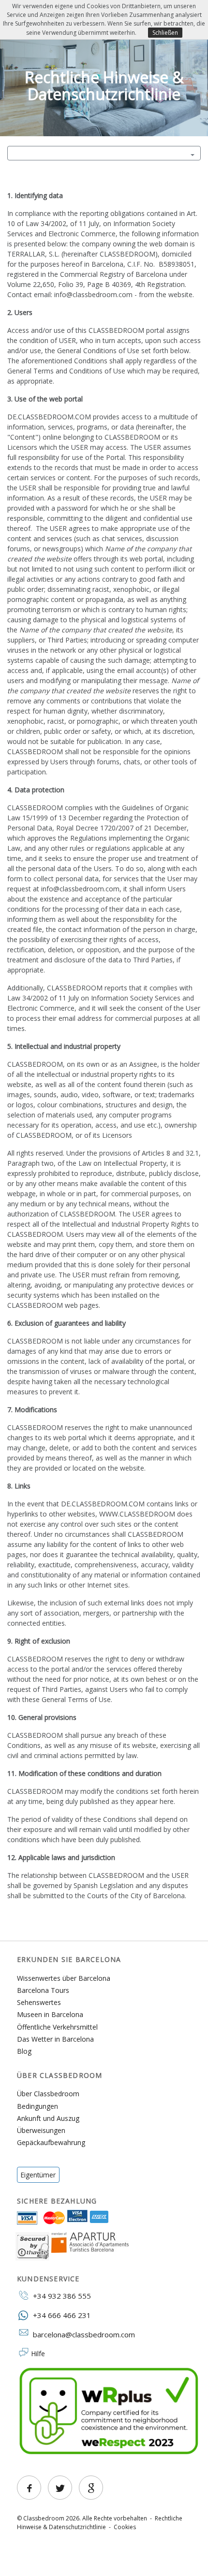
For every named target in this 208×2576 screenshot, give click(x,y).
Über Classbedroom (48, 2094)
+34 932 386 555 (60, 2296)
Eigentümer (38, 2175)
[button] (104, 153)
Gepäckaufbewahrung (51, 2142)
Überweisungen (41, 2130)
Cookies (125, 2527)
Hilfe (38, 2354)
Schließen (165, 33)
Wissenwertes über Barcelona (64, 1978)
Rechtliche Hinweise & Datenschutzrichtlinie (100, 2523)
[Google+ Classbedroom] (91, 2488)
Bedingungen (37, 2106)
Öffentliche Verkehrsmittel (57, 2027)
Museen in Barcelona (50, 2014)
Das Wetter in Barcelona (55, 2039)
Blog (24, 2051)
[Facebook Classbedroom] (29, 2488)
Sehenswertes (39, 2002)
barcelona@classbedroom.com (84, 2334)
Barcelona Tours (43, 1990)
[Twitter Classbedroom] (60, 2488)
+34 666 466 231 (60, 2315)
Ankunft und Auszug (48, 2118)
